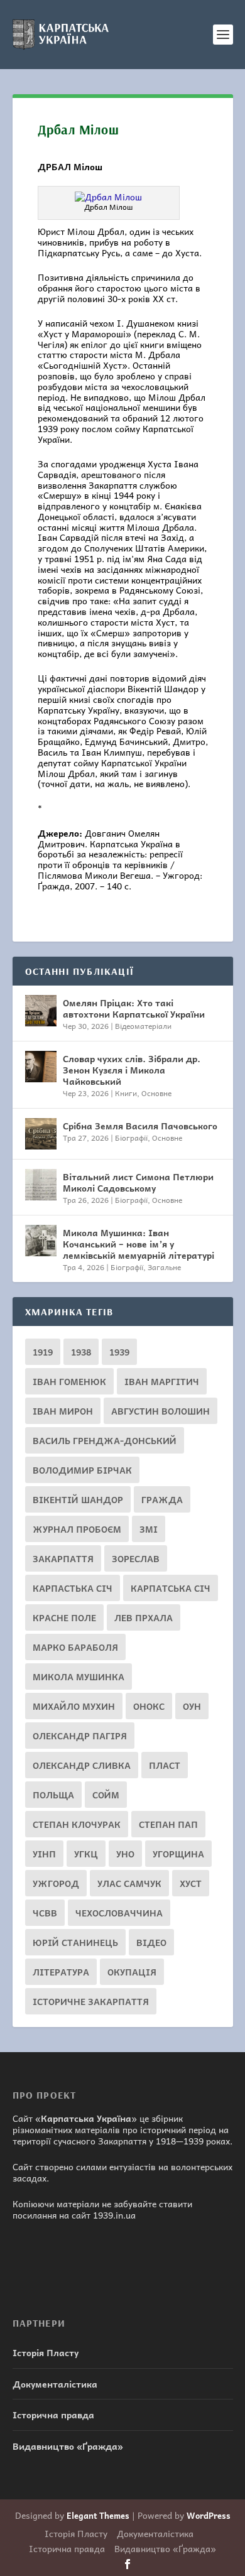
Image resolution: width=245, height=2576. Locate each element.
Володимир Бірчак (82, 1470)
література (61, 1972)
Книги (126, 1093)
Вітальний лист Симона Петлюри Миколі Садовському (138, 1182)
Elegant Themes (98, 2515)
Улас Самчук (129, 1883)
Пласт (165, 1765)
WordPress (209, 2515)
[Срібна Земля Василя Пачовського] (41, 1134)
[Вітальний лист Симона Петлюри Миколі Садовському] (41, 1185)
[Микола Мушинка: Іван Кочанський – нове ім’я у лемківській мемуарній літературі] (41, 1241)
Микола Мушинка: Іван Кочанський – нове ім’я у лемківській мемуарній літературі (139, 1244)
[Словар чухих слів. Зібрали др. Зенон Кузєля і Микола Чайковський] (41, 1067)
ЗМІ (149, 1529)
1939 (119, 1352)
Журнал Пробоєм (77, 1529)
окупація (132, 1972)
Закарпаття (63, 1558)
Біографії (131, 1138)
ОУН (192, 1706)
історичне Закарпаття (91, 2001)
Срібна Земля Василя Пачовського (140, 1126)
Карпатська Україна (86, 2118)
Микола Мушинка (79, 1677)
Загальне (164, 1267)
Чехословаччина (119, 1913)
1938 (81, 1352)
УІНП (44, 1854)
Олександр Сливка (82, 1765)
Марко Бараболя (75, 1647)
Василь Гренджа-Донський (105, 1440)
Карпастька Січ (73, 1588)
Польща (53, 1795)
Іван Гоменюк (69, 1381)
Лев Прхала (144, 1617)
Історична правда (53, 2415)
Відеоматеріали (143, 1026)
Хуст (191, 1883)
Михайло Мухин (74, 1706)
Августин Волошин (161, 1411)
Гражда (162, 1499)
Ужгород (56, 1883)
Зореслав (136, 1558)
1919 (43, 1352)
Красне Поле (64, 1617)
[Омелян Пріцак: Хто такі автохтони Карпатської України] (41, 1011)
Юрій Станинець (75, 1942)
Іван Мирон (63, 1411)
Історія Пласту (46, 2352)
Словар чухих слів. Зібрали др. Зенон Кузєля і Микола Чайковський (132, 1070)
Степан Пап (168, 1824)
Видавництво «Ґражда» (68, 2446)
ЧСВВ (45, 1913)
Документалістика (55, 2384)
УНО (125, 1854)
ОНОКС (149, 1706)
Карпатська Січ (171, 1588)
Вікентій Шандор (78, 1499)
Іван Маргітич (162, 1381)
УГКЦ (86, 1854)
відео (151, 1942)
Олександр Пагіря (80, 1736)
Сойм (106, 1795)
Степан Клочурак (77, 1824)
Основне (156, 1093)
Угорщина (178, 1854)
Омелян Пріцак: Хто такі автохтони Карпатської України (134, 1008)
